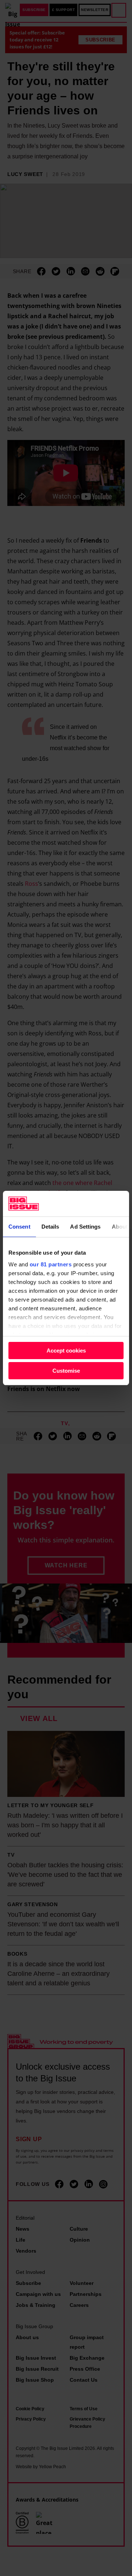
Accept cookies (66, 1351)
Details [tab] (50, 1227)
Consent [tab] (19, 1227)
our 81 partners (51, 1264)
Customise (66, 1371)
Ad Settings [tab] (85, 1227)
